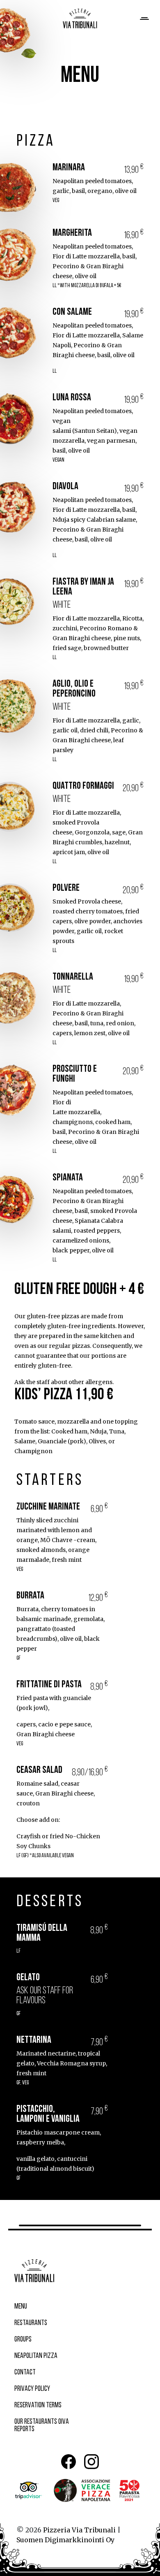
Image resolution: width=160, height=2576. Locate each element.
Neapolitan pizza (36, 2356)
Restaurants (31, 2323)
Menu (21, 2307)
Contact (25, 2373)
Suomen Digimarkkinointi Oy (65, 2540)
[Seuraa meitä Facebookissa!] (69, 2462)
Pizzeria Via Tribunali (79, 2530)
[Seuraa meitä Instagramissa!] (91, 2462)
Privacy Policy (32, 2389)
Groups (23, 2340)
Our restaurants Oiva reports (42, 2426)
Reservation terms (38, 2406)
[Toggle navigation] (144, 19)
